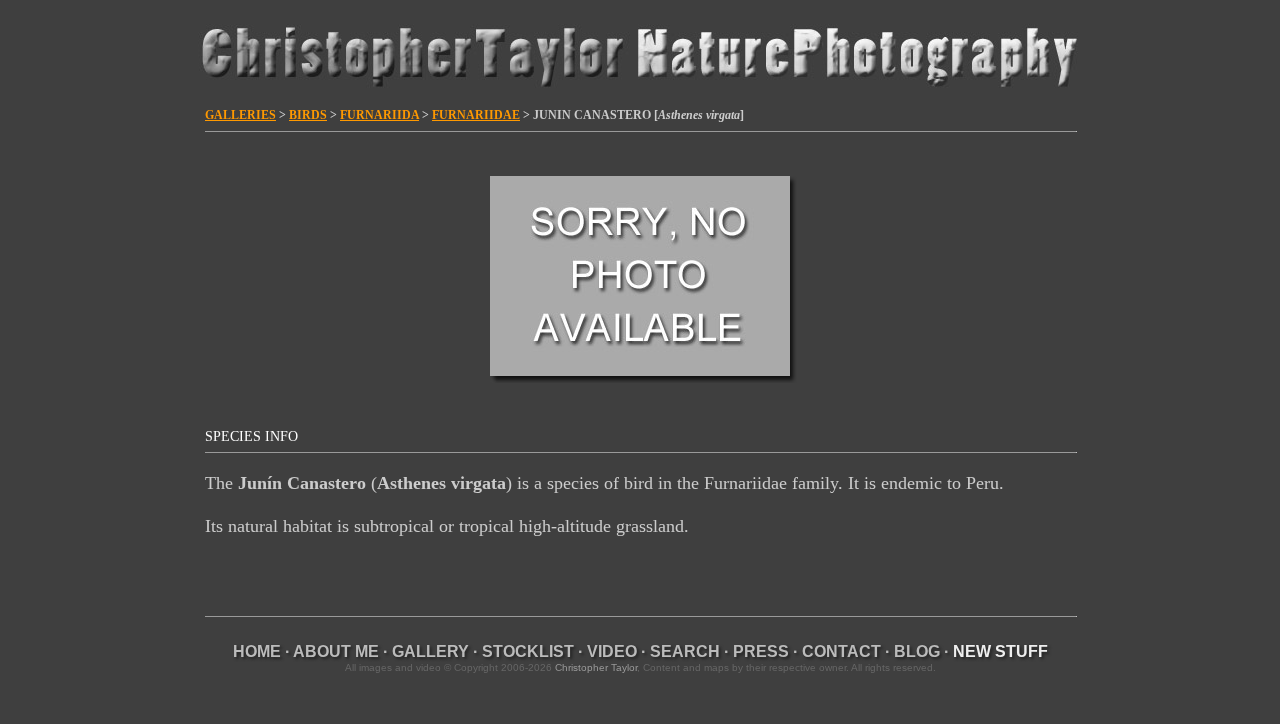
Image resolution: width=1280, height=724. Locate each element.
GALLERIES (240, 115)
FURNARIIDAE (476, 115)
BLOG (917, 651)
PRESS (761, 651)
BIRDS (308, 115)
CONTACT (841, 651)
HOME (257, 651)
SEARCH (685, 651)
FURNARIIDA (379, 115)
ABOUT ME (336, 651)
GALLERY (430, 651)
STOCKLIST (528, 651)
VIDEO (612, 651)
